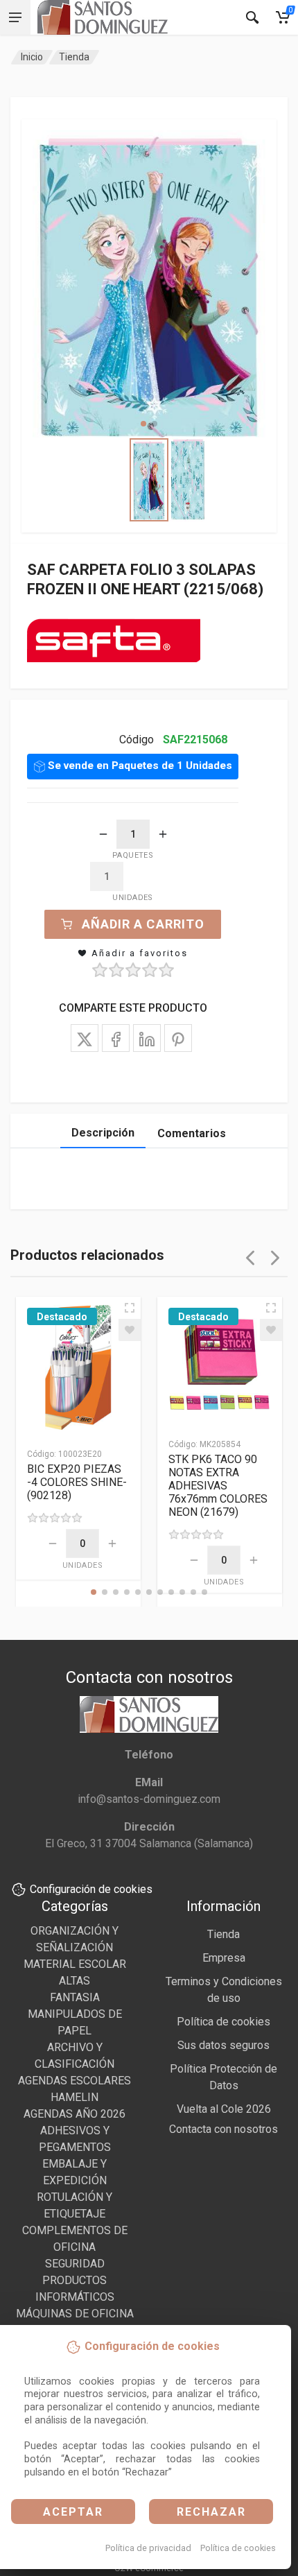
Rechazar (211, 2512)
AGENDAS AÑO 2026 (74, 2114)
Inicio (32, 57)
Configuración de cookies (91, 1889)
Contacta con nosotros (223, 2129)
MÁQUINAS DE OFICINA (75, 2314)
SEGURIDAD (75, 2264)
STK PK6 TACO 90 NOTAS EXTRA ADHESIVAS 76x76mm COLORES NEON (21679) (218, 1486)
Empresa (224, 1958)
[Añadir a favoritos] (130, 1330)
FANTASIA (75, 1997)
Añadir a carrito (143, 924)
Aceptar (73, 2512)
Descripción (103, 1133)
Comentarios (192, 1133)
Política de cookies (238, 2548)
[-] (103, 834)
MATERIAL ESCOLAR (75, 1964)
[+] (163, 834)
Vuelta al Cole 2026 (224, 2109)
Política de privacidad (148, 2548)
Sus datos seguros (223, 2045)
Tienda (74, 57)
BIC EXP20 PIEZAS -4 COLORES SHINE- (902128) (77, 1482)
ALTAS (74, 1981)
